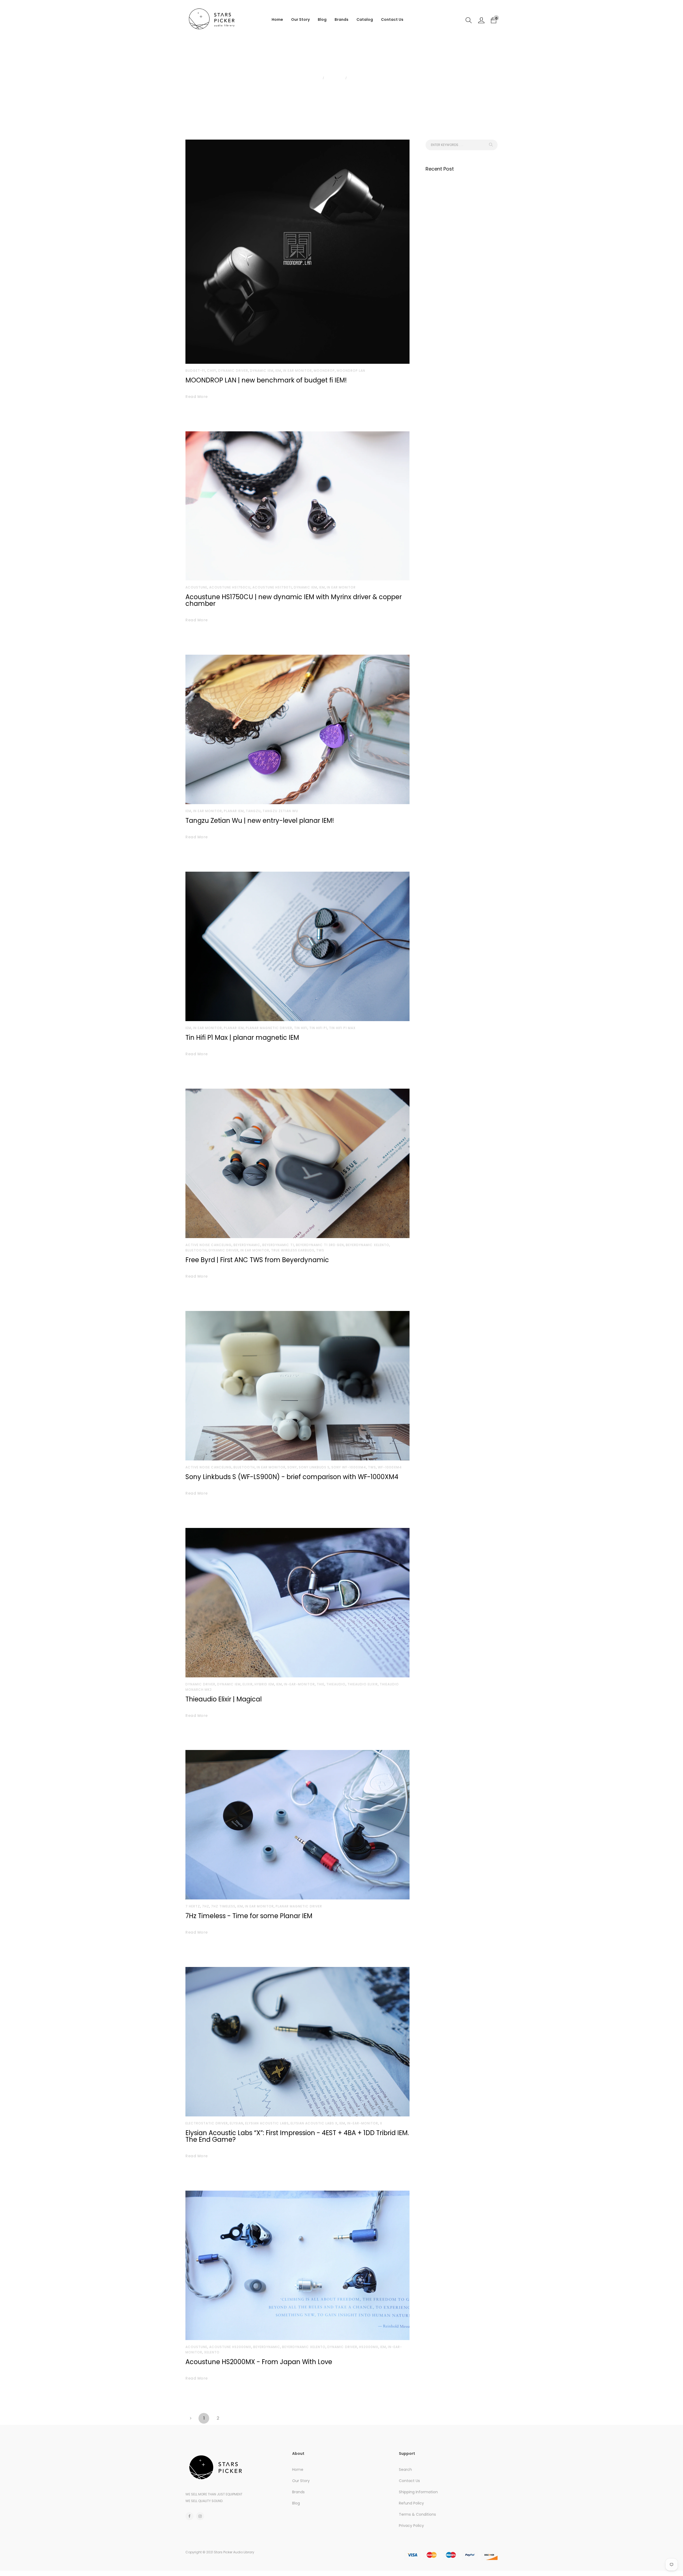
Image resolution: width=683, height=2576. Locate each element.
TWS (320, 1250)
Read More (197, 397)
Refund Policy (411, 2503)
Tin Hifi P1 (318, 1028)
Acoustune (196, 587)
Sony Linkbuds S (314, 1467)
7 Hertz (193, 1906)
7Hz (206, 1906)
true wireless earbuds (293, 1250)
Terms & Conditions (417, 2514)
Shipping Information (418, 2492)
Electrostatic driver (207, 2123)
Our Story (300, 19)
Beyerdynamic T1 (278, 1245)
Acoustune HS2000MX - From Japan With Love (259, 2362)
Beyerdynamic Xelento (368, 1245)
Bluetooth (196, 1250)
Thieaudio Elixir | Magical (224, 1699)
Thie (321, 1684)
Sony (292, 1467)
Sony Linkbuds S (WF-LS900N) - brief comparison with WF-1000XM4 (292, 1477)
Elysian (237, 2123)
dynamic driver (233, 371)
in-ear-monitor (299, 1684)
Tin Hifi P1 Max (342, 1028)
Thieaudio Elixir (363, 1684)
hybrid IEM (264, 1684)
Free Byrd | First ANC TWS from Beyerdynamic (257, 1260)
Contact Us (392, 19)
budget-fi (195, 371)
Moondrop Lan (351, 371)
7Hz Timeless (223, 1906)
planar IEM (234, 811)
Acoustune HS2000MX (230, 2347)
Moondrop (324, 371)
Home (277, 19)
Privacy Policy (411, 2526)
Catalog (365, 19)
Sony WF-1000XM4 (349, 1467)
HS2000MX (369, 2347)
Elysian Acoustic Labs (267, 2123)
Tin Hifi (301, 1028)
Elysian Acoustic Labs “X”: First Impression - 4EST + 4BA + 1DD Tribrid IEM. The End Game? (297, 2136)
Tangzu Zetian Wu (280, 811)
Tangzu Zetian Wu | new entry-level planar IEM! (260, 821)
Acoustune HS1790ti (272, 587)
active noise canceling (209, 1245)
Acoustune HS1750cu (230, 587)
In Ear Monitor (297, 371)
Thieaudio (336, 1684)
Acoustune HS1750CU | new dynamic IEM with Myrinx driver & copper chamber (294, 600)
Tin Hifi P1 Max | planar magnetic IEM (242, 1038)
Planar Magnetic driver (269, 1028)
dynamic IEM (262, 371)
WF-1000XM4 (390, 1467)
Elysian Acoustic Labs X (314, 2123)
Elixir (248, 1684)
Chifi (212, 371)
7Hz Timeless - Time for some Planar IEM (249, 1916)
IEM (278, 371)
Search (405, 2470)
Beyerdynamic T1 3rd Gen (320, 1245)
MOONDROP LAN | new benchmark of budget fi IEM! (266, 380)
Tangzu (253, 811)
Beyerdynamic (247, 1245)
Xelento (212, 2352)
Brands (341, 19)
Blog (322, 19)
